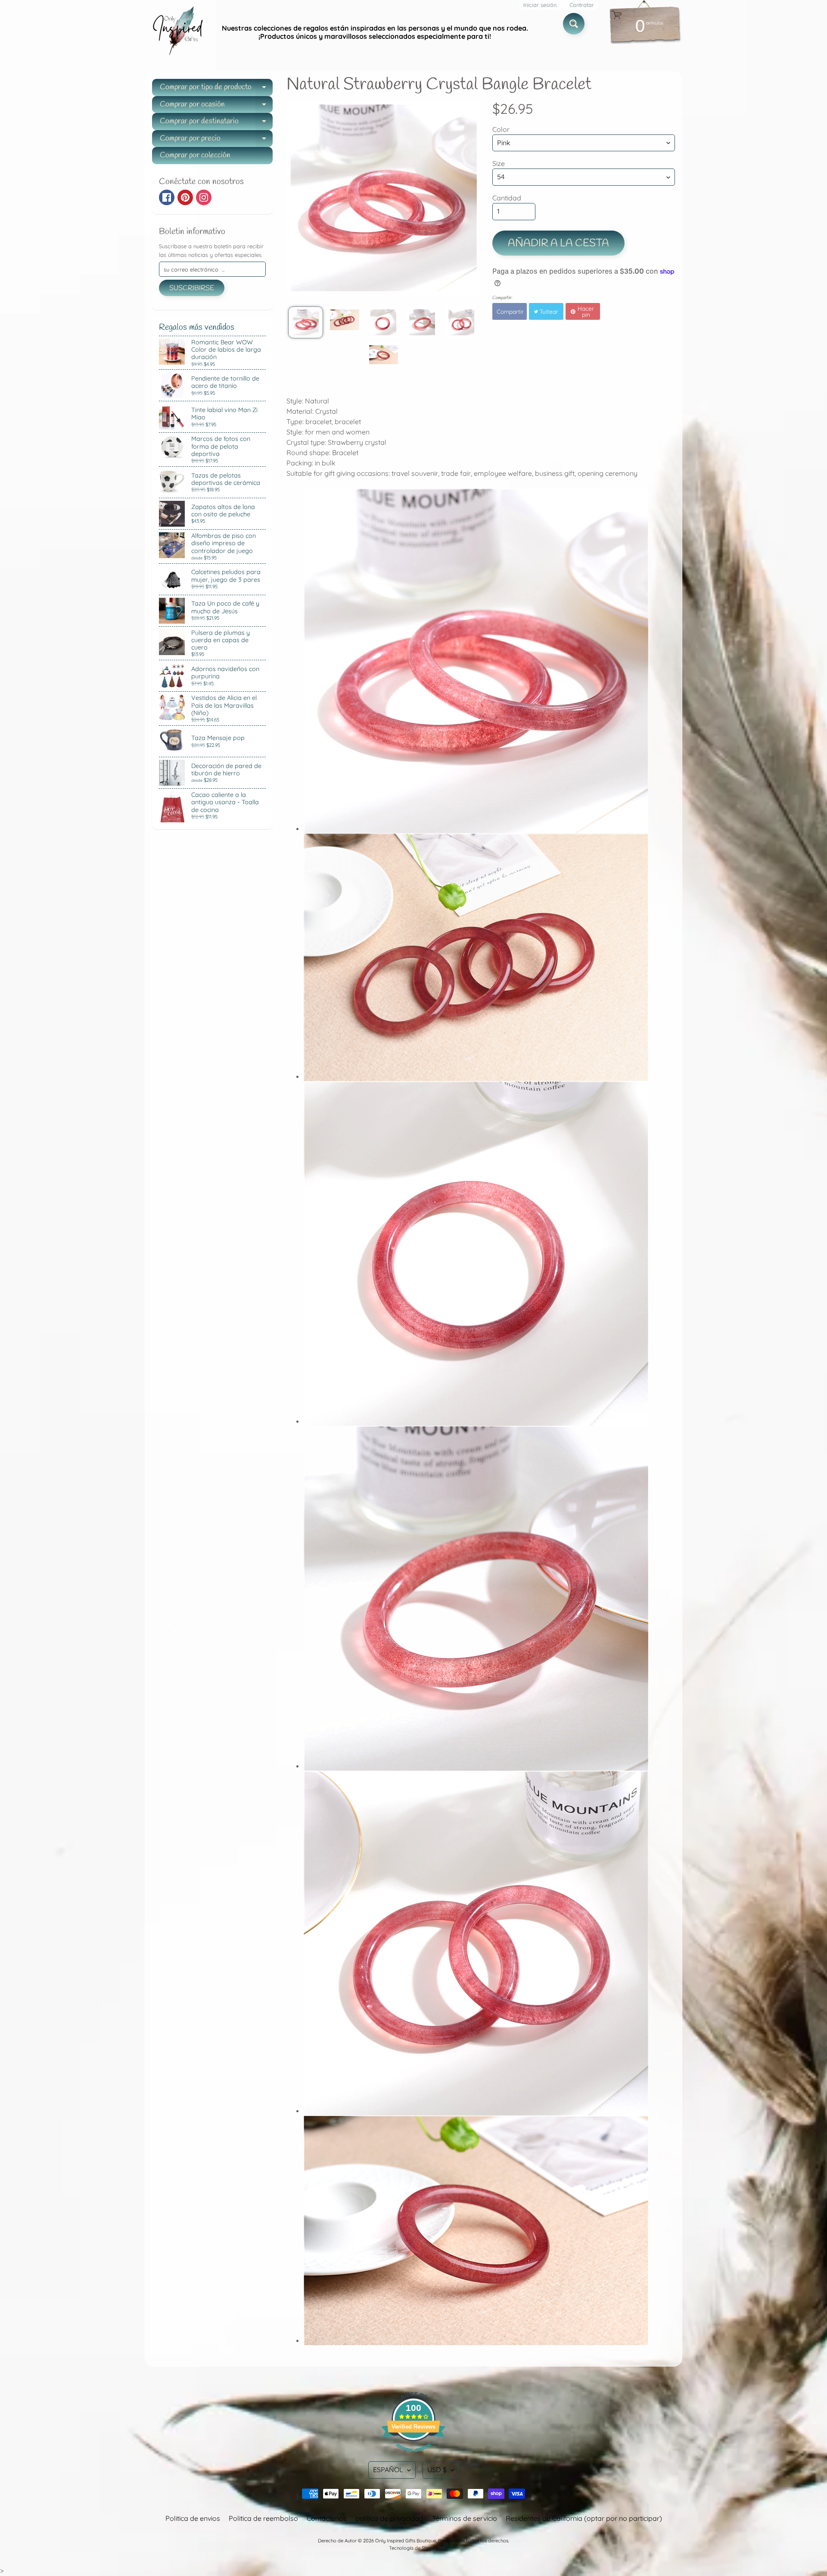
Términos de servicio (465, 2518)
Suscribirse (192, 288)
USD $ (437, 2470)
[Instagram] (204, 197)
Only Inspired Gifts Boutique (406, 2541)
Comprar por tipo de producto (216, 89)
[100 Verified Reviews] (413, 2456)
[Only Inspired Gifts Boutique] (177, 32)
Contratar (582, 5)
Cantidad (507, 198)
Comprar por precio (216, 140)
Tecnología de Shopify (413, 2548)
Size (499, 163)
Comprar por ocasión (216, 106)
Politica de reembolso (263, 2518)
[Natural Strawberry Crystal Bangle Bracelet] (306, 322)
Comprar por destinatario (216, 123)
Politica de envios (193, 2518)
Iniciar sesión (540, 5)
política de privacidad (389, 2518)
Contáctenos (327, 2518)
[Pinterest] (185, 197)
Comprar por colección (195, 155)
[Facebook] (167, 197)
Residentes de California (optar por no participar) (584, 2518)
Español (388, 2470)
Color (501, 129)
